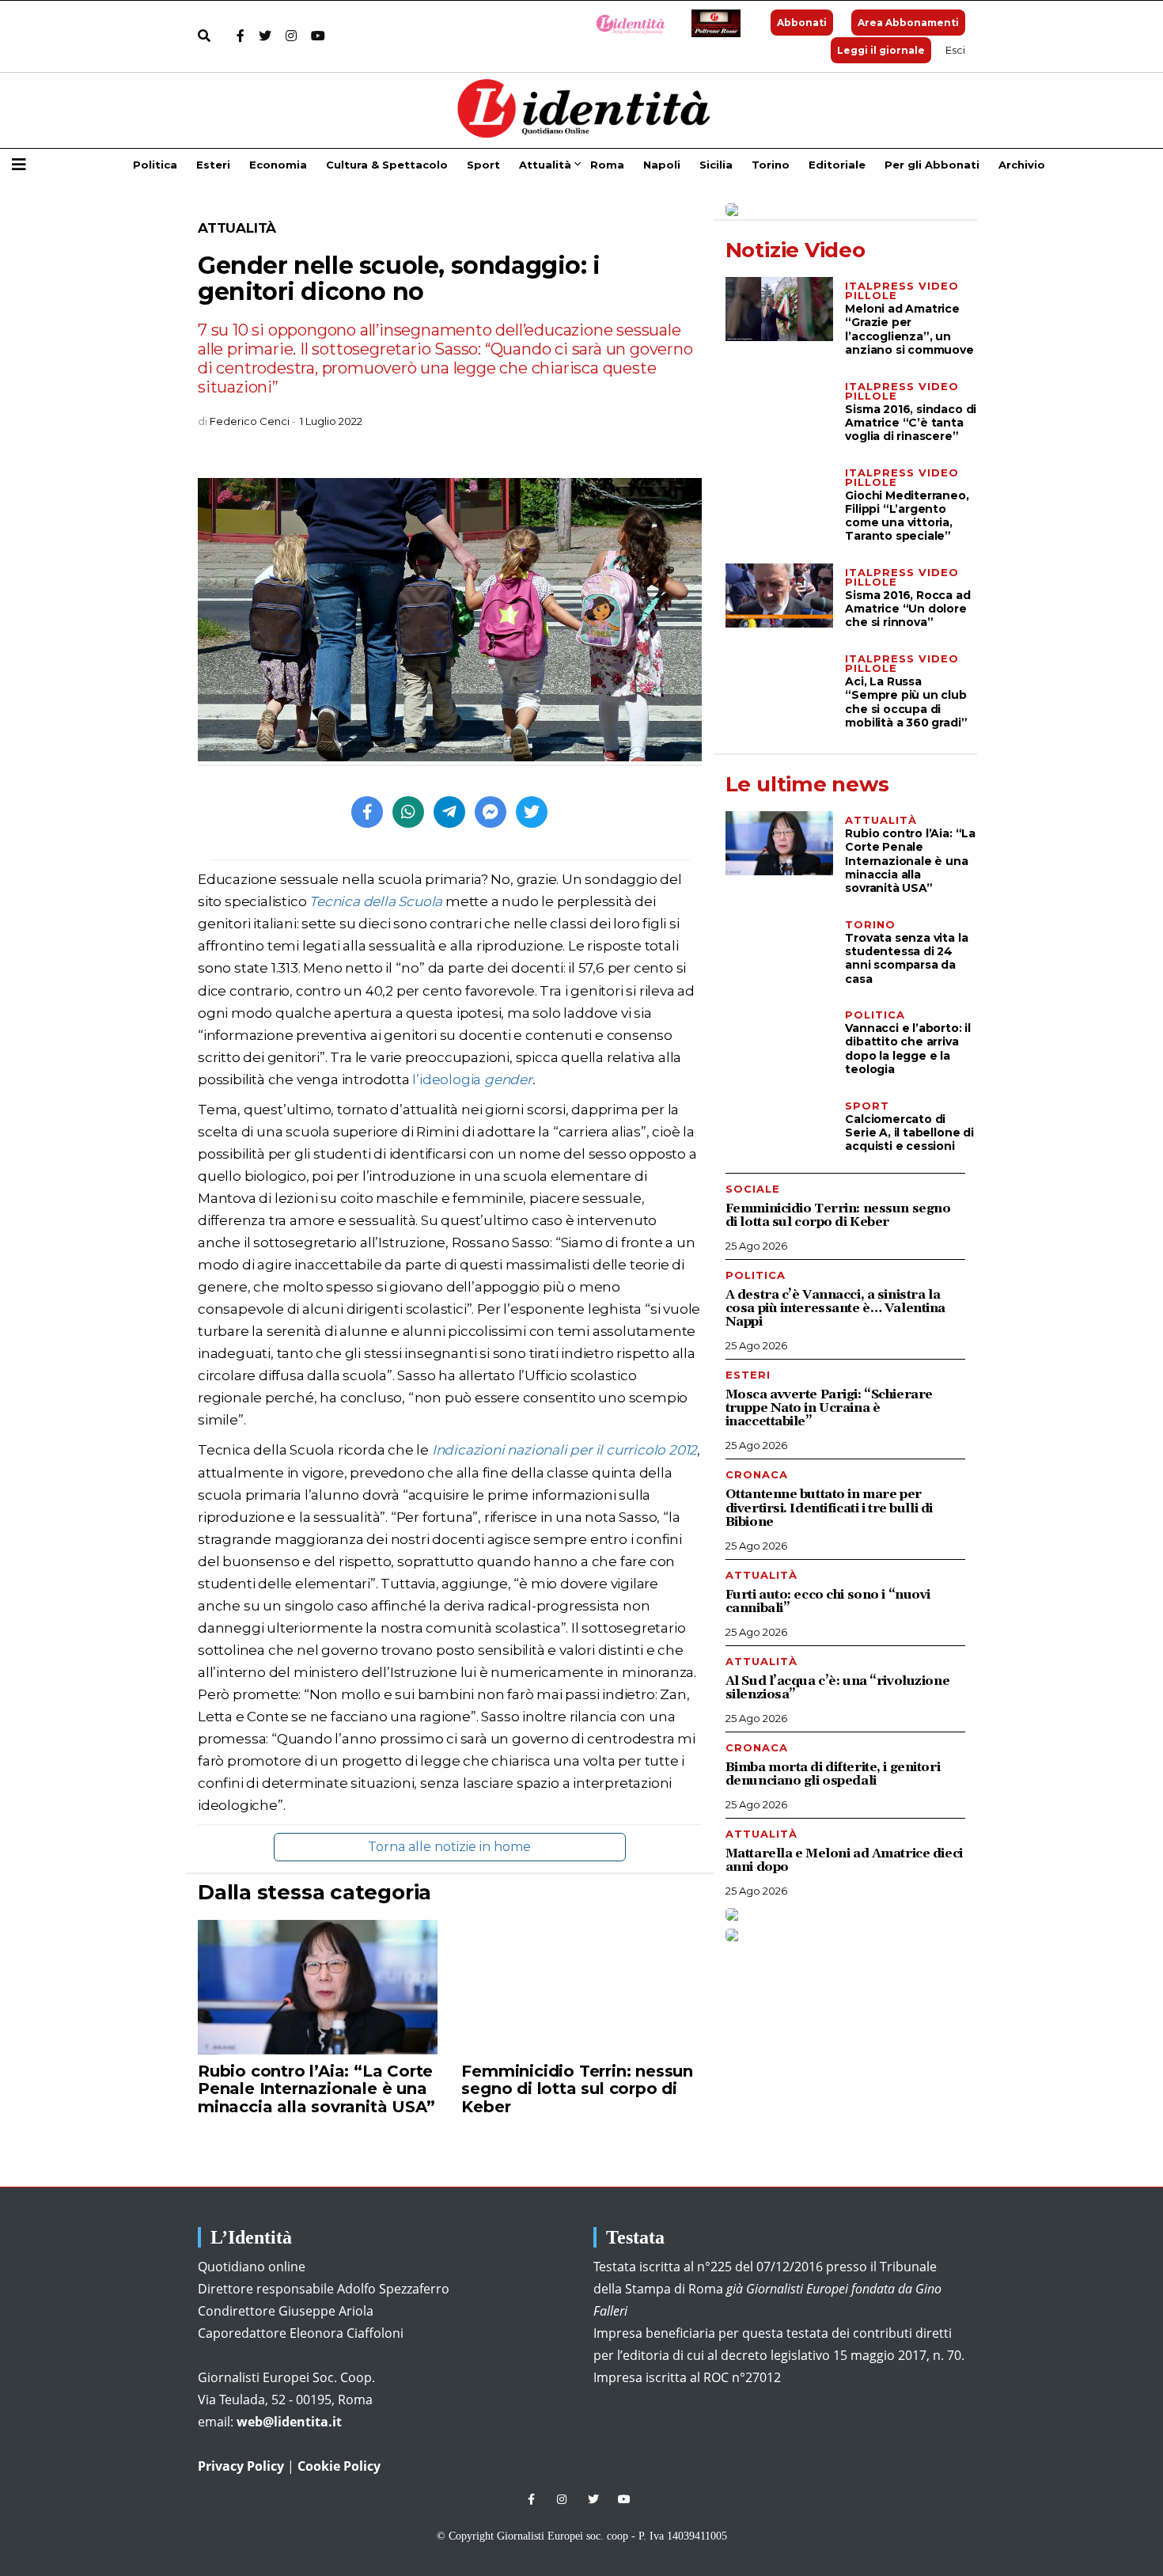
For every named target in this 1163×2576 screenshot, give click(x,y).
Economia (278, 165)
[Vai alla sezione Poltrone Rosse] (713, 23)
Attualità (545, 165)
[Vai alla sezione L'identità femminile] (625, 23)
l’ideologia (472, 1079)
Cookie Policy (339, 2466)
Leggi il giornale (881, 50)
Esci (955, 50)
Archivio (1022, 165)
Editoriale (837, 165)
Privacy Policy (241, 2466)
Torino (771, 165)
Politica (155, 165)
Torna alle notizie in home (449, 1847)
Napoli (662, 165)
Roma (607, 165)
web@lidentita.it (289, 2422)
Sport (483, 165)
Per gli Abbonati (932, 165)
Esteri (213, 165)
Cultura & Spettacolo (387, 165)
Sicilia (716, 165)
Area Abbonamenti (908, 23)
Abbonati (802, 23)
